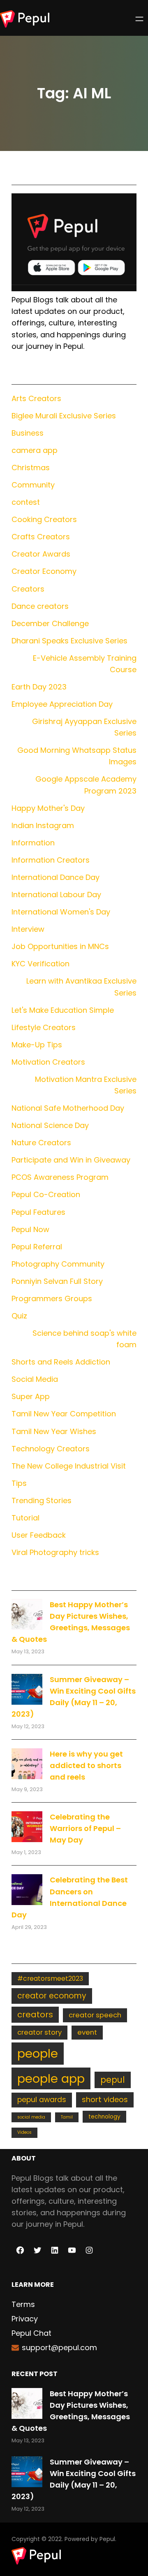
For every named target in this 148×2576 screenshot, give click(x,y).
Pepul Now (30, 1229)
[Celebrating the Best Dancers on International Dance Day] (27, 1890)
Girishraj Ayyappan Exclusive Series (84, 727)
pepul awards (42, 2100)
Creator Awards (41, 554)
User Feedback (39, 1535)
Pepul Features (38, 1212)
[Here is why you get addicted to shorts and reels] (27, 1764)
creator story (39, 2032)
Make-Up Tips (37, 1045)
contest (26, 502)
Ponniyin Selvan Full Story (57, 1281)
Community (33, 485)
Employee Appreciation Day (62, 704)
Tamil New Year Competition (64, 1414)
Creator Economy (44, 571)
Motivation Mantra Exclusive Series (86, 1085)
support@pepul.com (59, 2347)
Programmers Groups (52, 1298)
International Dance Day (55, 877)
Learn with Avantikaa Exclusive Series (81, 987)
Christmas (31, 468)
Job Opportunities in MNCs (60, 946)
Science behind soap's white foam (84, 1339)
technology (104, 2117)
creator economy (52, 1996)
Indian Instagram (43, 825)
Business (28, 433)
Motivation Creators (48, 1062)
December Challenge (50, 623)
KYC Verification (40, 964)
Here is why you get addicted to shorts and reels (86, 1765)
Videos (24, 2132)
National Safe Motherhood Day (68, 1108)
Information (33, 843)
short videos (105, 2099)
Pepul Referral (37, 1247)
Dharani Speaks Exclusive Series (69, 641)
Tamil (67, 2117)
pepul (113, 2080)
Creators (28, 589)
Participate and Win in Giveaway (71, 1160)
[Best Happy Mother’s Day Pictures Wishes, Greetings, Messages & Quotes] (27, 1614)
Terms (23, 2304)
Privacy (25, 2319)
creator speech (95, 2015)
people (38, 2053)
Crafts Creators (41, 537)
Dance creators (40, 606)
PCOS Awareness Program (60, 1177)
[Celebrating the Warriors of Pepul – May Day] (27, 1827)
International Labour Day (56, 895)
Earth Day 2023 (39, 687)
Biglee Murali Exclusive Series (64, 416)
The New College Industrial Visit (69, 1466)
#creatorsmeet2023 (50, 1978)
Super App (31, 1396)
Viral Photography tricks (55, 1552)
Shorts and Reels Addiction (61, 1362)
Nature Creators (41, 1143)
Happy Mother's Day (48, 808)
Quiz (19, 1316)
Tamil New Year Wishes (54, 1431)
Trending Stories (42, 1500)
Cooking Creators (44, 519)
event (87, 2032)
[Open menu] (139, 19)
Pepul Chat (31, 2333)
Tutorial (25, 1518)
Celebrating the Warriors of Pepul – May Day (85, 1828)
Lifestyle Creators (44, 1027)
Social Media (35, 1379)
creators (35, 2014)
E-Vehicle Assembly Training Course (85, 664)
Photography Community (58, 1264)
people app (51, 2078)
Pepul (107, 2539)
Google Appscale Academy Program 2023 (86, 785)
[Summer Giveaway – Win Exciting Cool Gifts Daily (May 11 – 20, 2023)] (27, 1689)
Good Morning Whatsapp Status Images (77, 756)
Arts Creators (36, 398)
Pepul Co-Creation (46, 1194)
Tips (19, 1483)
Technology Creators (51, 1449)
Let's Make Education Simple (63, 1010)
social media (31, 2117)
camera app (35, 450)
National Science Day (50, 1125)
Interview (28, 929)
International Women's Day (61, 912)
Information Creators (51, 860)
